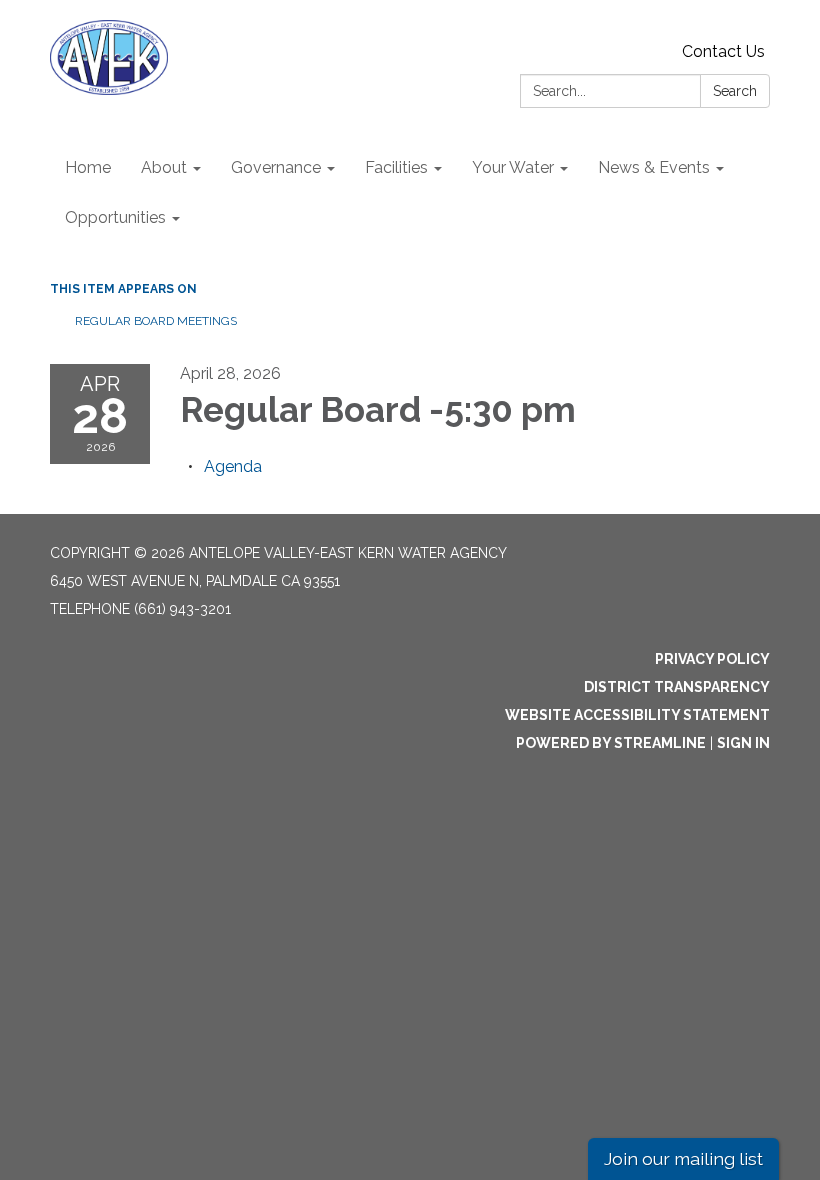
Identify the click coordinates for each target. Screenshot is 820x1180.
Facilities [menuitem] (396, 167)
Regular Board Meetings (156, 321)
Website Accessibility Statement (637, 715)
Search (735, 91)
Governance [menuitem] (276, 167)
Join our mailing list (683, 1158)
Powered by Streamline (611, 743)
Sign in (743, 743)
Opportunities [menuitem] (115, 217)
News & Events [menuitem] (654, 167)
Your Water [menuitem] (513, 167)
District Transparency (677, 687)
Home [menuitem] (88, 167)
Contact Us (723, 51)
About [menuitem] (164, 167)
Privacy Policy (712, 659)
